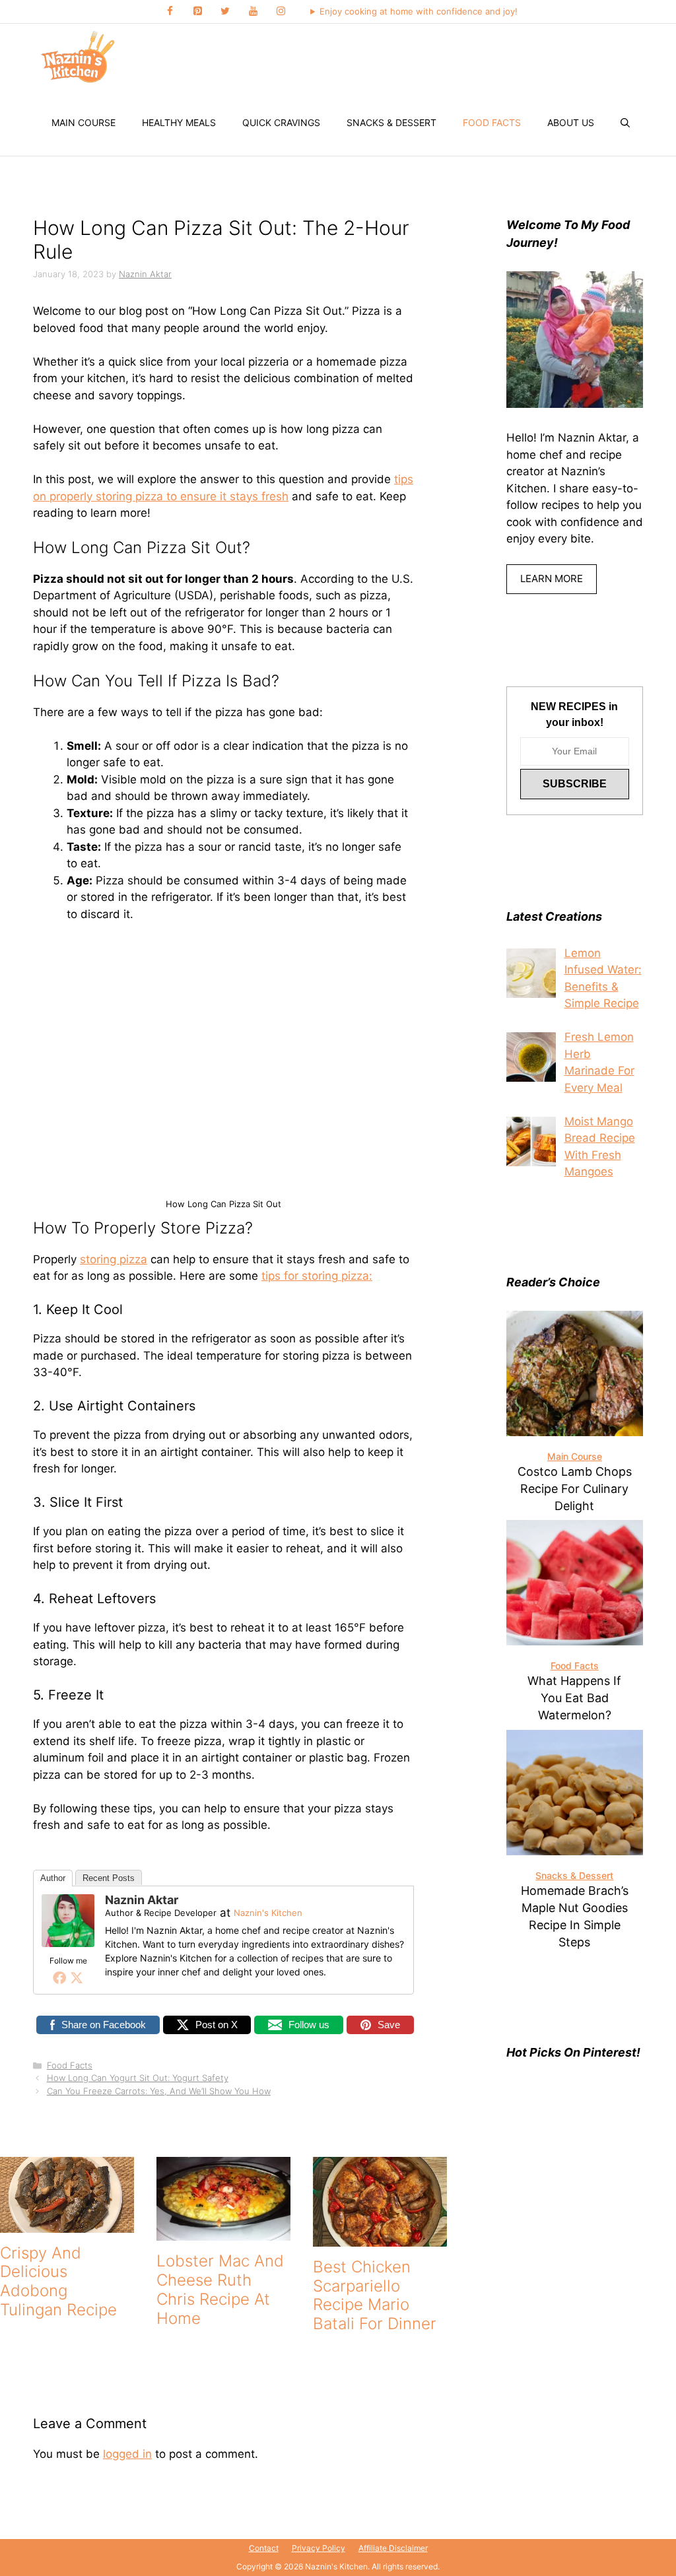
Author (53, 1878)
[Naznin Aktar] (68, 1943)
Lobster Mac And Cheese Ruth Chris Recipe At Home (220, 2289)
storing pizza (114, 1259)
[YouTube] (253, 12)
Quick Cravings (281, 122)
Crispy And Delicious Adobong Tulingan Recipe (58, 2281)
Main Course (84, 122)
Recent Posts (109, 1878)
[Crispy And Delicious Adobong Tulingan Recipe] (67, 2224)
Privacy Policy (319, 2548)
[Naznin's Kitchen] (79, 57)
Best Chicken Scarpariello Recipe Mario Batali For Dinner (375, 2295)
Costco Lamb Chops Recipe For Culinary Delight (575, 1489)
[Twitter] (225, 12)
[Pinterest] (197, 12)
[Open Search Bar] (625, 123)
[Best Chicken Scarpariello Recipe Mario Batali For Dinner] (380, 2237)
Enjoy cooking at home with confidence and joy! (419, 11)
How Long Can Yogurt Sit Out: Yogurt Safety (138, 2078)
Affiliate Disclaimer (393, 2548)
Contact (264, 2548)
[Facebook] (170, 12)
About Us (571, 122)
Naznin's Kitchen (268, 1913)
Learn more (552, 578)
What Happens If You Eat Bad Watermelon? (574, 1698)
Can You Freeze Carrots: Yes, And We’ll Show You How (159, 2091)
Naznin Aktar (142, 1900)
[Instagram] (281, 12)
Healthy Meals (179, 122)
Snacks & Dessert (391, 122)
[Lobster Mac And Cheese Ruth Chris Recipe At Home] (223, 2232)
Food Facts (492, 122)
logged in (127, 2454)
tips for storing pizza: (317, 1276)
